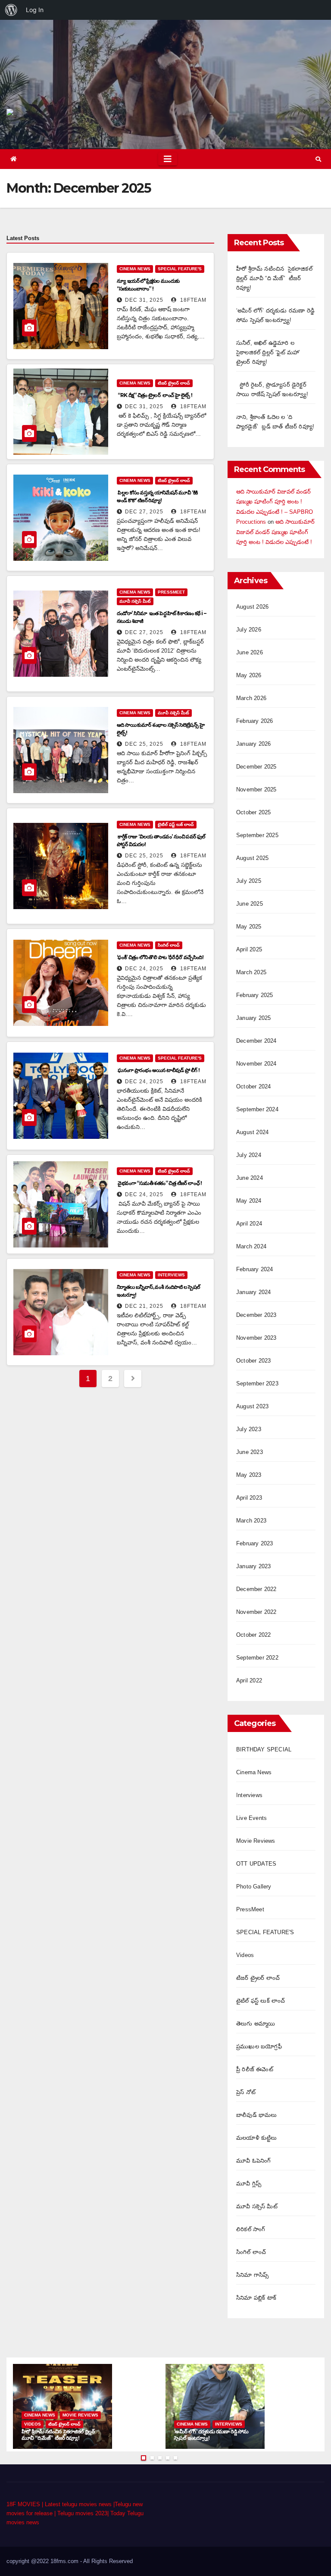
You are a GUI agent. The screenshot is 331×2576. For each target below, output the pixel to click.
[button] (318, 159)
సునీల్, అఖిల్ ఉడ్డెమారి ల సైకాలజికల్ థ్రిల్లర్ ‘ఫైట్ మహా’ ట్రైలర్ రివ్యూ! (268, 352)
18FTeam (192, 300)
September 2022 (257, 1658)
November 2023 (256, 1338)
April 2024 (249, 1224)
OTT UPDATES (256, 1864)
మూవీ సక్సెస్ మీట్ (135, 601)
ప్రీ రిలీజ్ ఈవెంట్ (255, 2069)
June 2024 (250, 1178)
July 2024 (249, 1155)
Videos (245, 1955)
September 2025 (257, 835)
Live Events (251, 1818)
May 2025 (249, 927)
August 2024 (252, 1132)
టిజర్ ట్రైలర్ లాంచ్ (174, 383)
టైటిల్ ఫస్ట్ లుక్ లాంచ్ (176, 824)
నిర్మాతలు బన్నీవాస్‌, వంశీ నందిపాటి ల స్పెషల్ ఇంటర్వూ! (159, 1291)
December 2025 (256, 767)
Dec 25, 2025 (144, 744)
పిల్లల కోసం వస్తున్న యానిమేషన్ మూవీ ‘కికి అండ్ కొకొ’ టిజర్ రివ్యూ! (157, 496)
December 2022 (256, 1589)
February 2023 (255, 1543)
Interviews (171, 1275)
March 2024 (251, 1246)
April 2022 (249, 1680)
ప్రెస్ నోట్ (246, 2092)
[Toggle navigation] (168, 159)
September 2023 (257, 1383)
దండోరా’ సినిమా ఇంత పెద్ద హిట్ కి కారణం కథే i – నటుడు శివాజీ (161, 617)
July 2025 (249, 881)
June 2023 (250, 1452)
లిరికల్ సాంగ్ (251, 2229)
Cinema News (135, 269)
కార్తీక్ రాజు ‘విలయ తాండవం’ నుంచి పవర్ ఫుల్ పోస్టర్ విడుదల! (161, 840)
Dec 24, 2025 (144, 969)
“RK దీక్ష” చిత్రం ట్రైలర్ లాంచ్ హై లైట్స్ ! (155, 395)
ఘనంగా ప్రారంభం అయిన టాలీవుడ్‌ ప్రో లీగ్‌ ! (159, 1070)
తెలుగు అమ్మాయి (256, 2024)
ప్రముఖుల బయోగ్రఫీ (259, 2046)
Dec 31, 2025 (144, 300)
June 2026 (250, 652)
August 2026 (252, 607)
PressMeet (171, 592)
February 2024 (255, 1269)
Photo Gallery (254, 1887)
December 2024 (256, 1041)
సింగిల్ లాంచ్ (169, 945)
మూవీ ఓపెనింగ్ (253, 2161)
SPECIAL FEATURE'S (180, 269)
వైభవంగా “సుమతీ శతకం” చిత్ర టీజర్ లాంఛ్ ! (160, 1183)
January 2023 (253, 1566)
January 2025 (253, 1018)
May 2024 (249, 1201)
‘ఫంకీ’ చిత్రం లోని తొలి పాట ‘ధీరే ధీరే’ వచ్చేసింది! (160, 957)
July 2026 (249, 630)
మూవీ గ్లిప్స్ (249, 2184)
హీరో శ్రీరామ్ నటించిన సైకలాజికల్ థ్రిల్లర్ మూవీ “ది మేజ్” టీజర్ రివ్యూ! (274, 278)
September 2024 (257, 1109)
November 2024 (256, 1064)
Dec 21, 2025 (144, 1306)
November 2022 (256, 1612)
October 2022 (253, 1635)
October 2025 (253, 812)
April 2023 (249, 1498)
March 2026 (251, 698)
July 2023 (249, 1429)
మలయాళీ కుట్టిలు (257, 2138)
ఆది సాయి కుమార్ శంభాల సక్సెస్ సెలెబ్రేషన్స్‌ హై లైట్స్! (161, 729)
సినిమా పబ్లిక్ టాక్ (256, 2298)
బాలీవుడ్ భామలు (257, 2115)
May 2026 (249, 675)
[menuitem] (11, 10)
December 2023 (256, 1315)
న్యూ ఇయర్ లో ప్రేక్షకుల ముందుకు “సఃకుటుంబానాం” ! (148, 285)
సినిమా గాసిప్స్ (252, 2275)
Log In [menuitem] (35, 10)
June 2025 (250, 904)
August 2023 (252, 1406)
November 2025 (256, 789)
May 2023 (249, 1475)
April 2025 (249, 949)
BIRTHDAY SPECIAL (264, 1749)
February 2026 (255, 721)
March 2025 (251, 972)
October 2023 (253, 1361)
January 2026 (253, 744)
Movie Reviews (256, 1841)
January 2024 (253, 1292)
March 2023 (251, 1521)
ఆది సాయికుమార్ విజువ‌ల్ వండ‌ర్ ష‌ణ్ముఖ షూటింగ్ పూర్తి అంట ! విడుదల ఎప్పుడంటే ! (275, 532)
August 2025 (252, 858)
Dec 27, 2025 (144, 512)
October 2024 (253, 1086)
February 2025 (255, 995)
